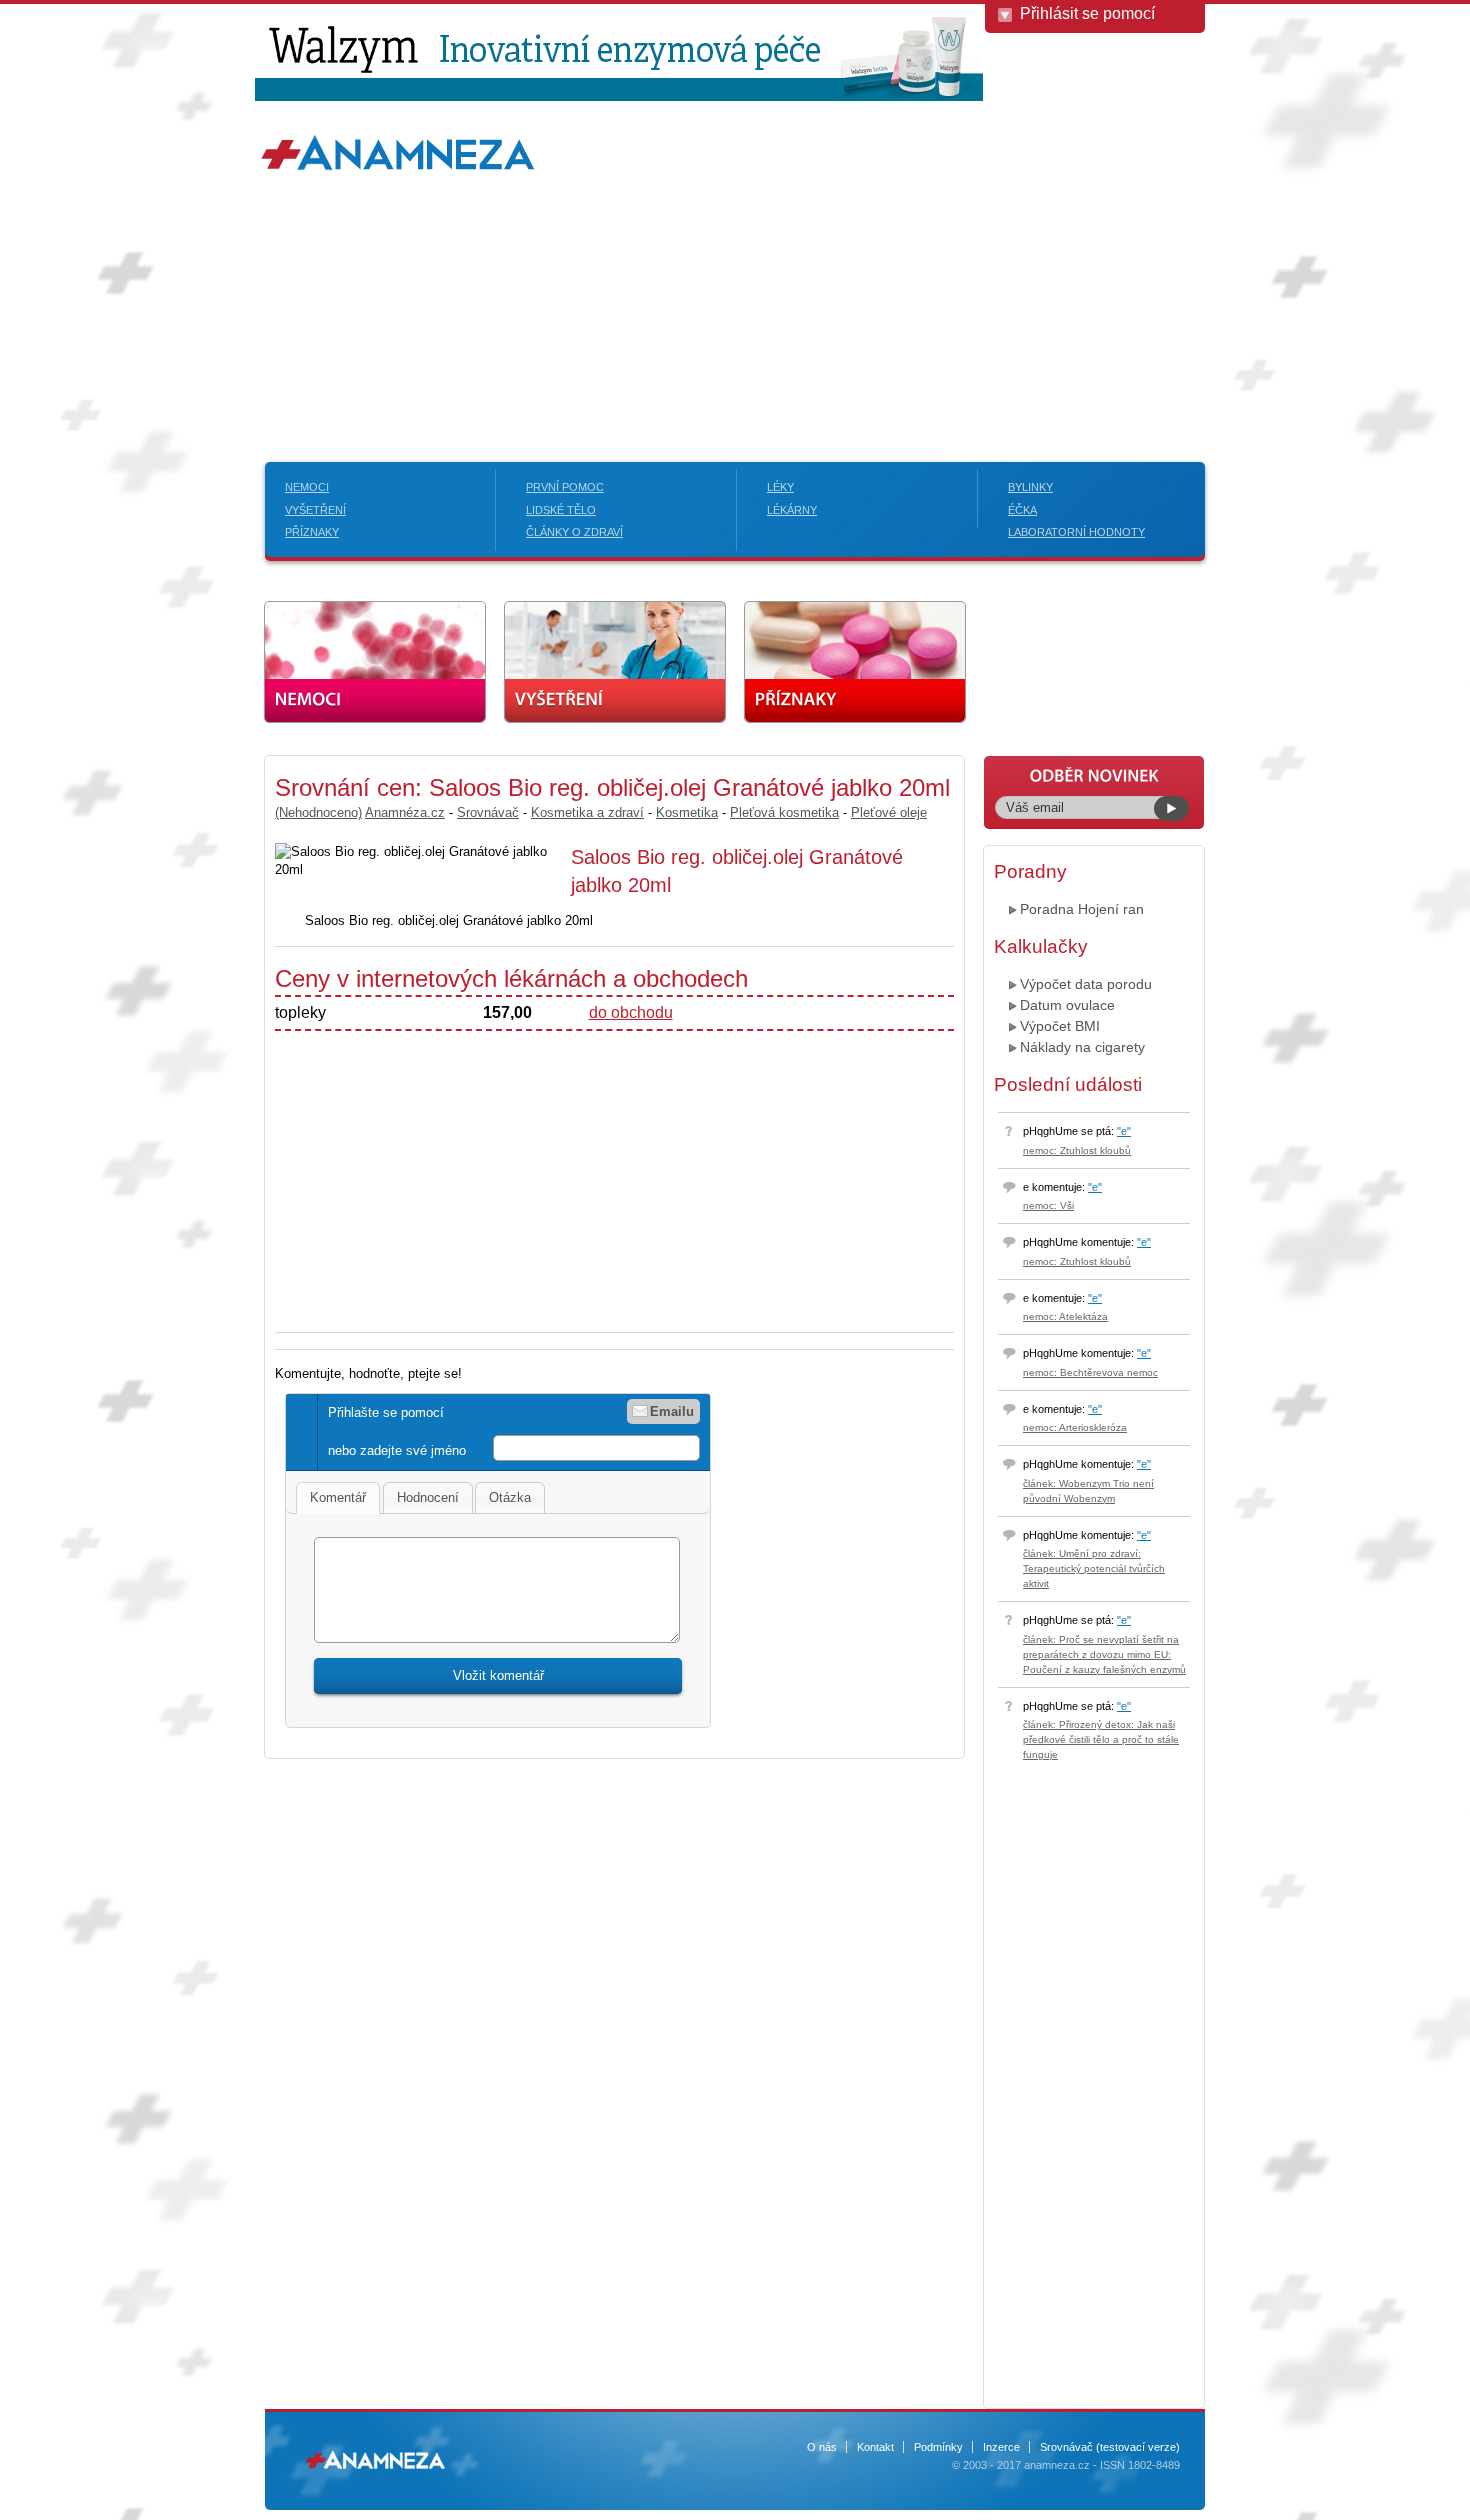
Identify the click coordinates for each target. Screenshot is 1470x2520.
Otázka (510, 1497)
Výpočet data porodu (1086, 984)
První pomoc (565, 487)
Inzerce (1001, 2447)
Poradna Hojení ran (1082, 909)
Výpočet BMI (1060, 1026)
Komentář (338, 1497)
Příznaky (312, 532)
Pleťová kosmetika (784, 812)
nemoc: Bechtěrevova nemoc (1090, 1372)
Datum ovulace (1067, 1005)
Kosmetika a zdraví (587, 812)
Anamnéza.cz (405, 812)
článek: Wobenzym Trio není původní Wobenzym (1088, 1491)
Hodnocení (428, 1497)
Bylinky (1030, 487)
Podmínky (938, 2447)
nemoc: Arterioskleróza (1075, 1427)
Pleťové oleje (889, 812)
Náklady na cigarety (1082, 1047)
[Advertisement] (735, 282)
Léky (780, 487)
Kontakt (875, 2447)
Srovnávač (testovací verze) (1110, 2447)
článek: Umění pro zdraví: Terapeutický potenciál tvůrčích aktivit (1094, 1568)
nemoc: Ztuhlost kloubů (1077, 1150)
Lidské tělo (561, 510)
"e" (1124, 1131)
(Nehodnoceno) (318, 812)
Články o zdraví (574, 532)
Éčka (1022, 510)
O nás (822, 2447)
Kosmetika (687, 812)
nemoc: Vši (1048, 1205)
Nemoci (307, 487)
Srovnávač (488, 812)
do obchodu (631, 1012)
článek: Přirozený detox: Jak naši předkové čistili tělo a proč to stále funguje (1101, 1739)
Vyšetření (315, 510)
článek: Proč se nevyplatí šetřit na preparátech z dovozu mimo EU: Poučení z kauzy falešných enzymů (1104, 1654)
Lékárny (792, 510)
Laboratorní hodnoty (1076, 532)
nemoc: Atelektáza (1065, 1316)
